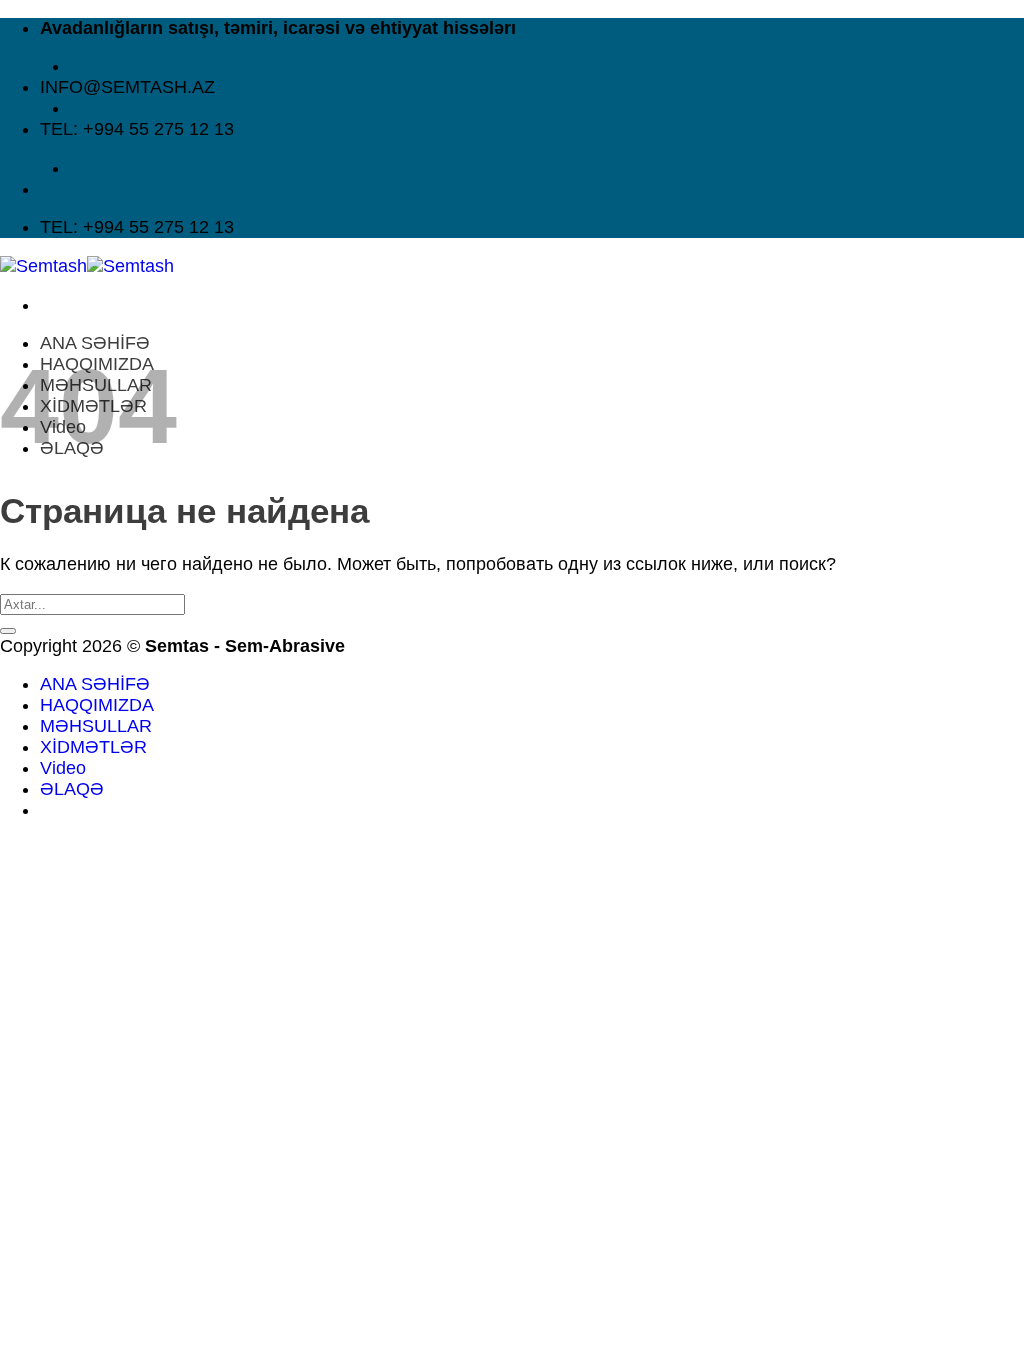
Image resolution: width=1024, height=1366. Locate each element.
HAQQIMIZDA (97, 705)
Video (63, 768)
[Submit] (8, 631)
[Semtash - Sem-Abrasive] (87, 266)
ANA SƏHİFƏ (95, 343)
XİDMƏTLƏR (93, 747)
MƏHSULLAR (96, 726)
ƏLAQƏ (72, 789)
